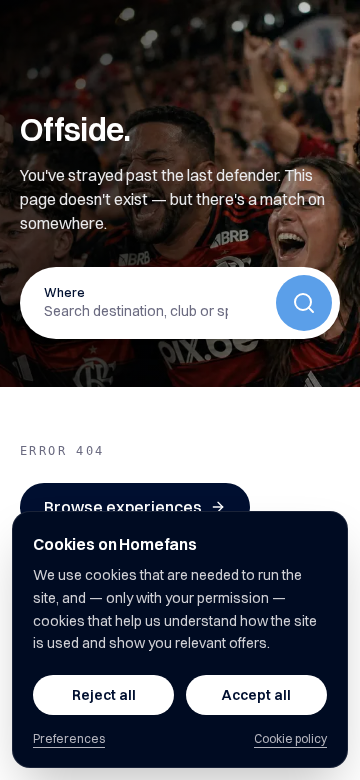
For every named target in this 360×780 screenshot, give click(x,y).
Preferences (69, 738)
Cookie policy (290, 738)
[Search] (304, 303)
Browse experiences (123, 507)
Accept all (256, 695)
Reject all (104, 695)
